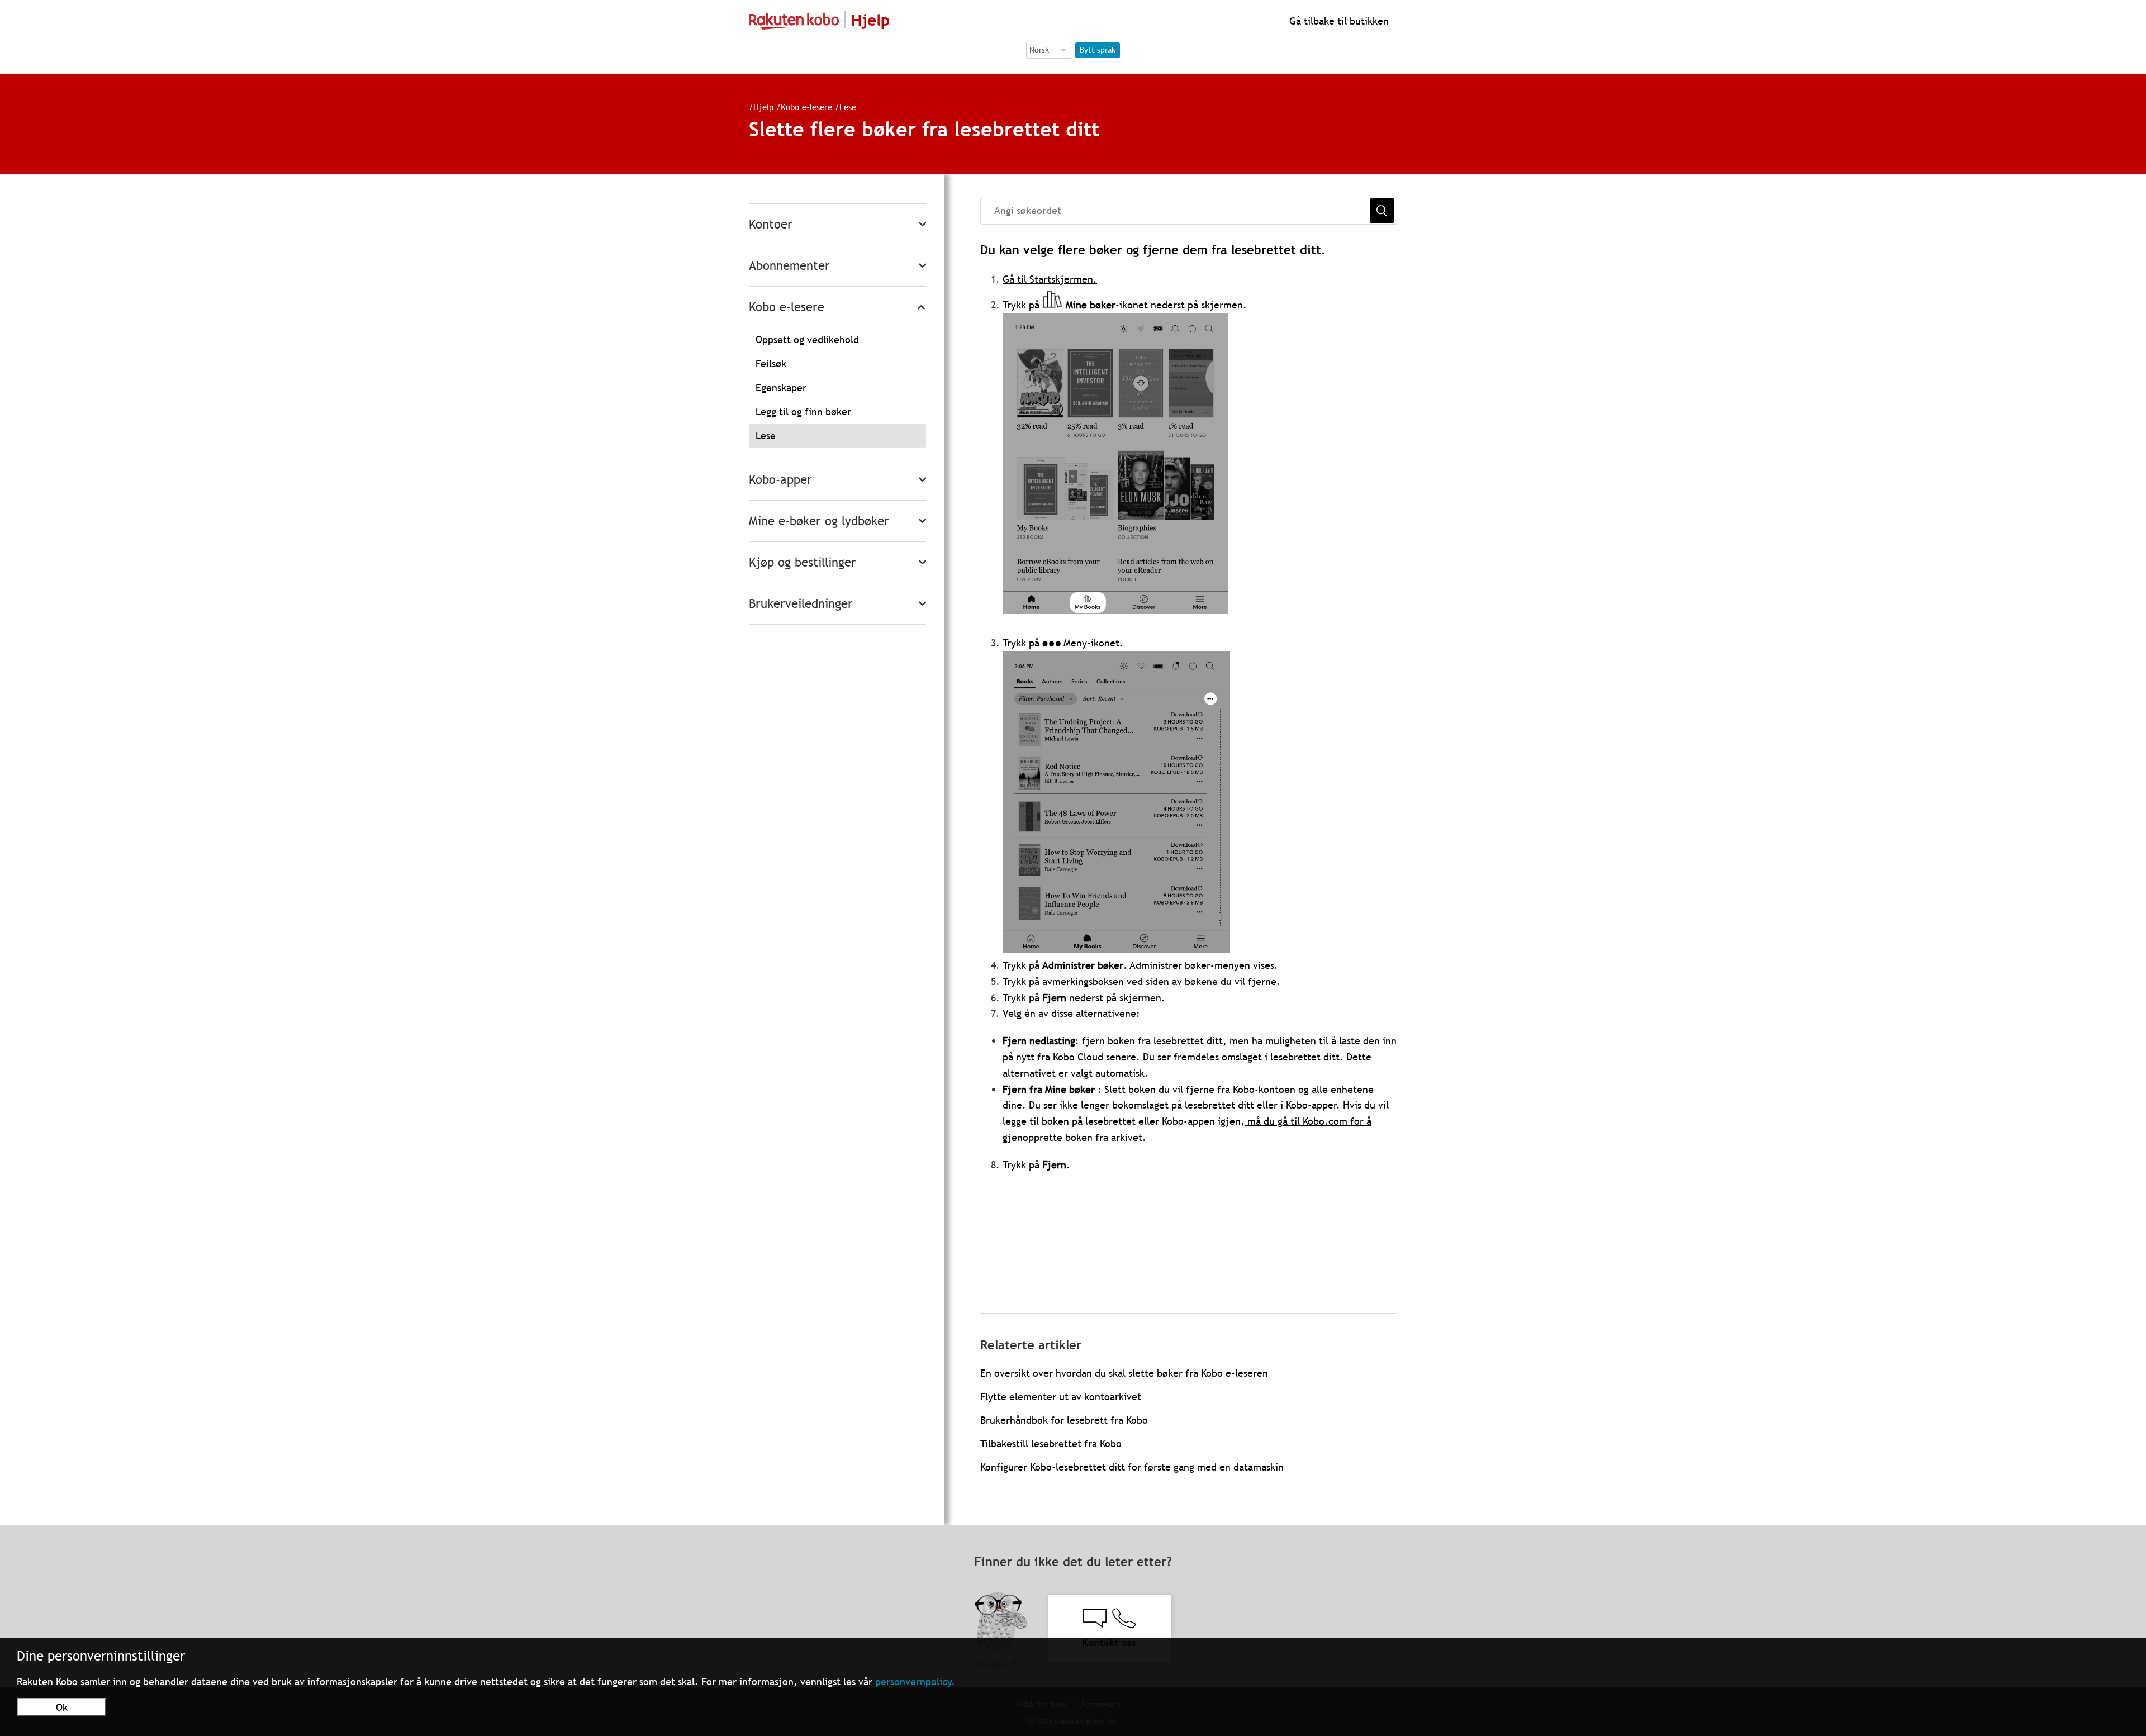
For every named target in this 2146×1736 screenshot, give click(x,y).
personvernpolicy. (915, 1682)
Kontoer (771, 224)
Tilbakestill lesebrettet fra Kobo (1051, 1444)
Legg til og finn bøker (803, 412)
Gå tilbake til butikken (1338, 21)
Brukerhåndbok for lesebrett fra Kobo (1064, 1420)
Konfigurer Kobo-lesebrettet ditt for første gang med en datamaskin (1132, 1467)
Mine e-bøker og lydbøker (819, 521)
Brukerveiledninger (801, 604)
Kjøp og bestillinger (803, 562)
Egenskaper (781, 387)
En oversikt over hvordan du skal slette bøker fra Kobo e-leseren (1124, 1373)
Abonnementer (789, 266)
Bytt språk (1098, 50)
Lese (848, 107)
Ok (62, 1707)
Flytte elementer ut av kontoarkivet (1061, 1397)
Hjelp (763, 107)
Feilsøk (771, 363)
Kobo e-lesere (806, 107)
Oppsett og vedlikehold (807, 339)
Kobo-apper (780, 480)
